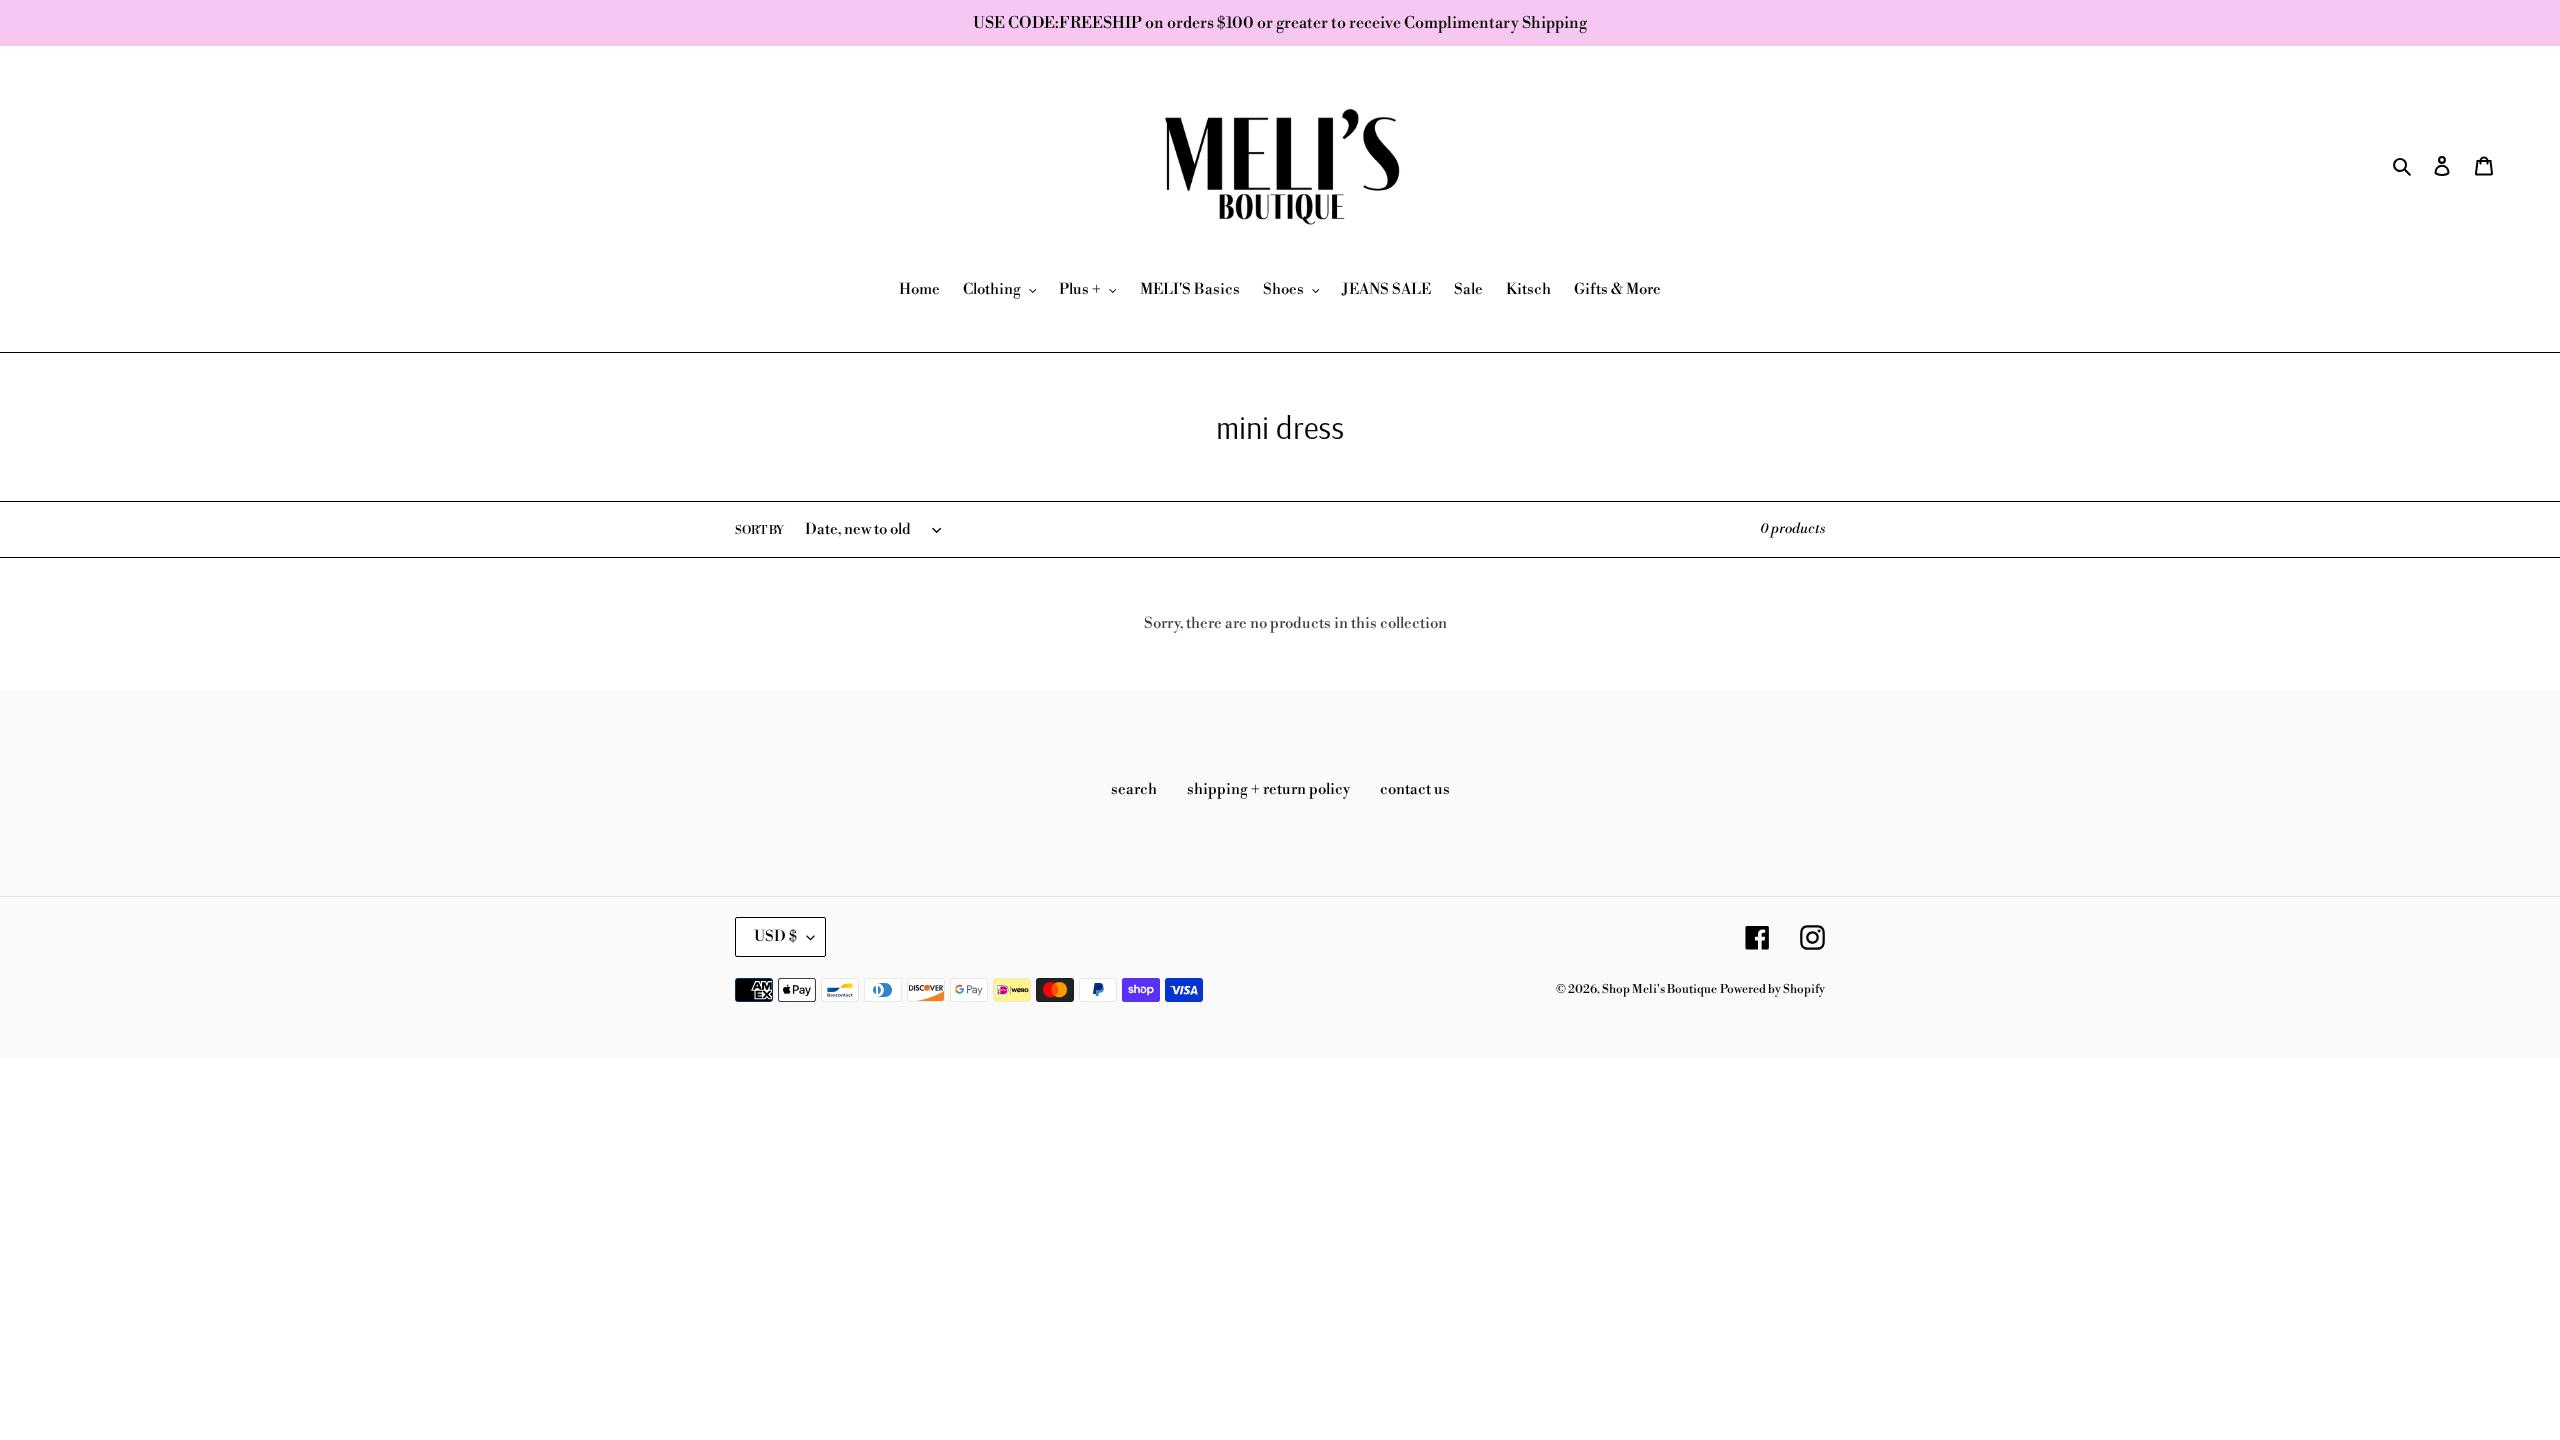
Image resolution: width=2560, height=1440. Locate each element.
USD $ (775, 936)
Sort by (759, 530)
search (1134, 789)
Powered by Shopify (1772, 989)
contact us (1415, 789)
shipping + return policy (1268, 789)
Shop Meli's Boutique (1659, 989)
